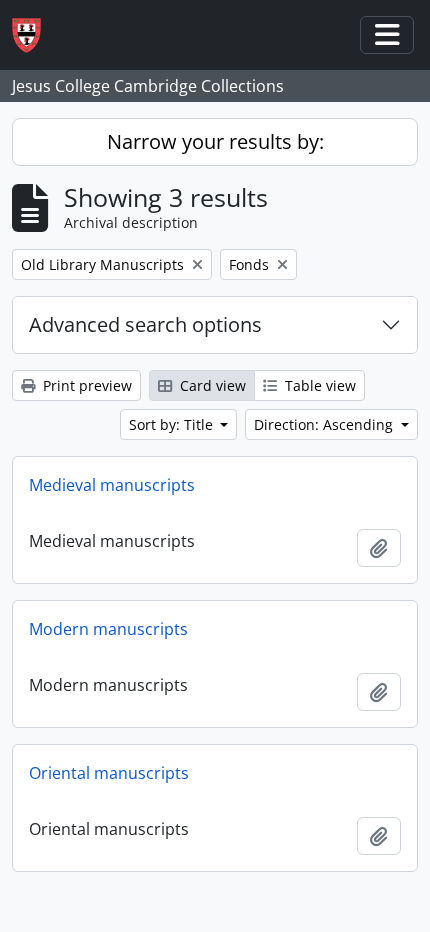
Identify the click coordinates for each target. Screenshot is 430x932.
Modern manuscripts (108, 629)
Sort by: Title (173, 424)
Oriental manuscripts (109, 773)
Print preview (85, 385)
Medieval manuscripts (112, 485)
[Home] (34, 35)
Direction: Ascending (325, 424)
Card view (211, 385)
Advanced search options (145, 324)
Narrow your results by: (215, 141)
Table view (318, 385)
